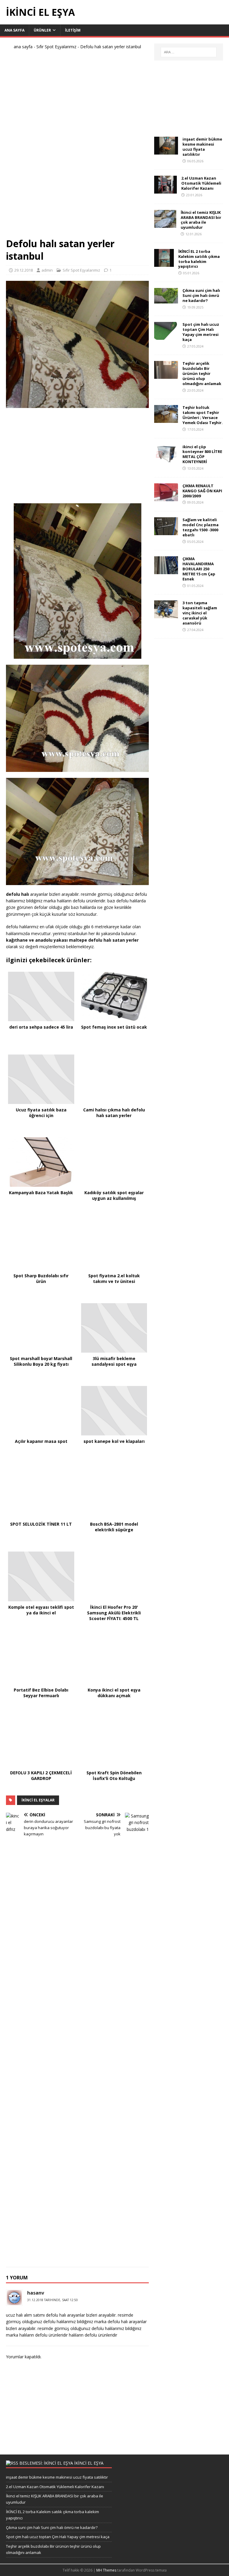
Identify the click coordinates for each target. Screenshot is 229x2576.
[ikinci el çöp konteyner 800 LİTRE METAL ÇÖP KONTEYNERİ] (166, 458)
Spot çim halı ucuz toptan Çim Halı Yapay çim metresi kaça (201, 332)
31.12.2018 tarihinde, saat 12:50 (52, 2300)
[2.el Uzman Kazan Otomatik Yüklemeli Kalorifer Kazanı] (165, 190)
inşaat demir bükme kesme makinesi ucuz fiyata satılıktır (202, 147)
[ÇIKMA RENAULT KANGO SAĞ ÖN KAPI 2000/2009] (166, 497)
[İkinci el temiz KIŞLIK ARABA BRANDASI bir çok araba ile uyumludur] (165, 224)
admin (47, 270)
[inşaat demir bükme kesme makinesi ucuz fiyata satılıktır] (166, 151)
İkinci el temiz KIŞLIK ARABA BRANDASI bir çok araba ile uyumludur (201, 220)
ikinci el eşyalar (38, 1800)
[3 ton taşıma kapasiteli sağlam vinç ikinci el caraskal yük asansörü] (166, 615)
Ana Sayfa (14, 30)
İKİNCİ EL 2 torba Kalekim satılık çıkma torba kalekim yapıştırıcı (199, 259)
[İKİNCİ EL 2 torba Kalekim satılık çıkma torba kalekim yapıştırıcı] (164, 263)
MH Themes (106, 2570)
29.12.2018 (24, 270)
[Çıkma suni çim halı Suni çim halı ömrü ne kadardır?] (166, 300)
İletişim (73, 30)
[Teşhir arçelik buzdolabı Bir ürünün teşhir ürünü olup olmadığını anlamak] (166, 375)
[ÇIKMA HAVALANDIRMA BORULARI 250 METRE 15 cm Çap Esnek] (166, 571)
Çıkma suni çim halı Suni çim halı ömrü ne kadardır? (201, 295)
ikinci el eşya (89, 2463)
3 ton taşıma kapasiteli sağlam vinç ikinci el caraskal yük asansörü (200, 613)
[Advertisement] (78, 146)
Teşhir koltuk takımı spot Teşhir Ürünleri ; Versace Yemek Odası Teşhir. (203, 415)
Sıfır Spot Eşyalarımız (56, 47)
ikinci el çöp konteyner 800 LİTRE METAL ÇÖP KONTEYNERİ (202, 454)
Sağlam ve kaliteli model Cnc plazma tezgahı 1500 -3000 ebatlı (201, 527)
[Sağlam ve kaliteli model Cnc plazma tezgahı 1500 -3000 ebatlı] (166, 532)
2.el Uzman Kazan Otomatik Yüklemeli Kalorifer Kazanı (201, 183)
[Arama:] (189, 52)
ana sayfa (23, 47)
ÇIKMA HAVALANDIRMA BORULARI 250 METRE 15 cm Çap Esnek (199, 569)
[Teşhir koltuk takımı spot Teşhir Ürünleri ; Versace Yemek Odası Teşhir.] (166, 419)
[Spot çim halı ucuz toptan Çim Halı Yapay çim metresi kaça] (166, 336)
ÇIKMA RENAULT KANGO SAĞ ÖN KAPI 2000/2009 (202, 491)
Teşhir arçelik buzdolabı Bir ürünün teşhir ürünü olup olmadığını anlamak (202, 373)
